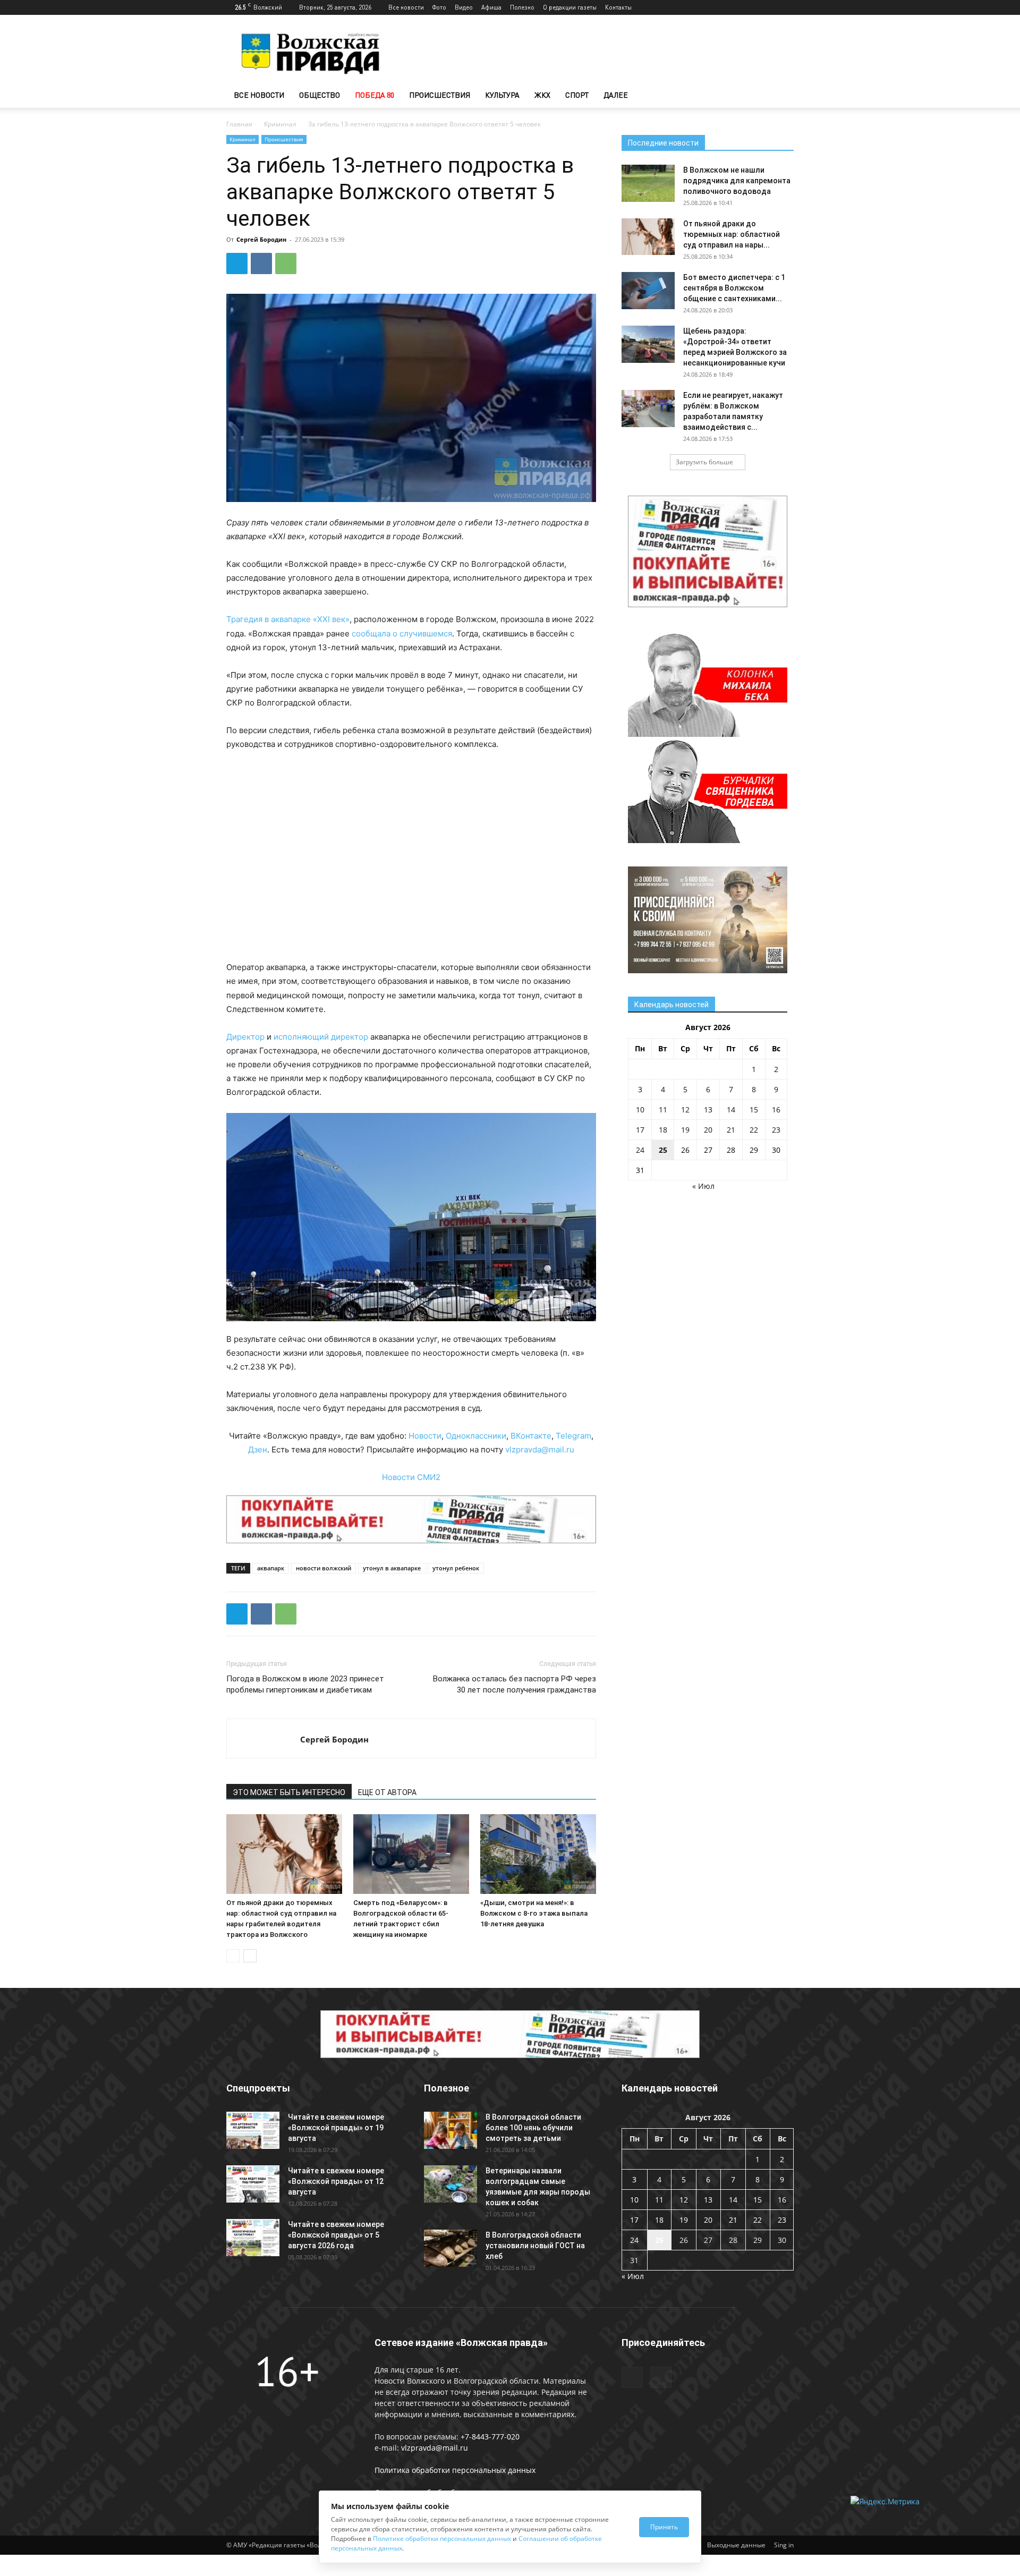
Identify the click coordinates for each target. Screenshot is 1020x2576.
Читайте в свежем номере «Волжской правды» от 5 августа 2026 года (336, 2235)
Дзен (258, 1449)
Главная (239, 124)
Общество (320, 95)
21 (731, 1130)
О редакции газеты (570, 7)
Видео (464, 7)
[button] (781, 96)
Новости (425, 1436)
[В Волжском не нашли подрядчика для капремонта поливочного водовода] (648, 183)
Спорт (577, 95)
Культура (502, 95)
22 (754, 1130)
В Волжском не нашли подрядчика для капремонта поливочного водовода (737, 181)
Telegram (573, 1436)
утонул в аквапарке (392, 1568)
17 (640, 1130)
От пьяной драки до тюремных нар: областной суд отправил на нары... (732, 234)
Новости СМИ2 (411, 1477)
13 (708, 1110)
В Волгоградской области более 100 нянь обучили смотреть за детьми (533, 2128)
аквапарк (271, 1568)
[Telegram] (768, 7)
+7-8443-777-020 (490, 2437)
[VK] (261, 263)
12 (685, 1110)
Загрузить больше (704, 462)
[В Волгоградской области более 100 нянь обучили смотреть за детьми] (450, 2130)
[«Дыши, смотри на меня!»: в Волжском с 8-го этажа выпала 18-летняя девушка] (538, 1854)
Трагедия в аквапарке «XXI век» (288, 619)
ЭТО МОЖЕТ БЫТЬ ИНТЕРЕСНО (289, 1792)
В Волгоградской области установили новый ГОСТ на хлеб (535, 2246)
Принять (664, 2527)
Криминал (280, 124)
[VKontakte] (786, 7)
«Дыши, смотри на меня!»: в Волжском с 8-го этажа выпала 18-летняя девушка (534, 1913)
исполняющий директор (321, 1037)
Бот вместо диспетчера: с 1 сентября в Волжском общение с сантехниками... (734, 288)
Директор (245, 1037)
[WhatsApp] (286, 263)
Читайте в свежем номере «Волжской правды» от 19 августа (336, 2128)
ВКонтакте (531, 1436)
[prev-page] (233, 1956)
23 (776, 1130)
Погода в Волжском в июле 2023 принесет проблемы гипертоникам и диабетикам (305, 1684)
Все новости (406, 7)
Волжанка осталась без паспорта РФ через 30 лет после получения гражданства (515, 1684)
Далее (616, 95)
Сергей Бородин (261, 239)
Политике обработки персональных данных (442, 2539)
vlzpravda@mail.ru (540, 1449)
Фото (439, 7)
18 (663, 1130)
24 (640, 1150)
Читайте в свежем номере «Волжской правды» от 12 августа (336, 2181)
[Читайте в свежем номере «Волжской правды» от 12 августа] (253, 2184)
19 (685, 1130)
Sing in (784, 2545)
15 (754, 1110)
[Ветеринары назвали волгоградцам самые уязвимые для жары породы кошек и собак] (450, 2184)
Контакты (618, 7)
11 (663, 1110)
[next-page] (250, 1956)
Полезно (522, 7)
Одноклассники (476, 1436)
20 (708, 1130)
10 (640, 1110)
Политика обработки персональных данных (455, 2470)
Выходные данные (736, 2545)
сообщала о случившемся (402, 634)
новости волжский (324, 1568)
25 (663, 1150)
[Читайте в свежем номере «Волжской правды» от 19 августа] (253, 2130)
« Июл (703, 1186)
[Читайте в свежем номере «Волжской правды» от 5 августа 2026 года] (253, 2238)
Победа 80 (375, 95)
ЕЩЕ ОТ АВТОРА (387, 1792)
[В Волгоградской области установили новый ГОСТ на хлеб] (450, 2248)
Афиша (491, 7)
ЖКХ (542, 95)
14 (731, 1110)
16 (776, 1110)
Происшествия (440, 95)
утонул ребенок (456, 1568)
